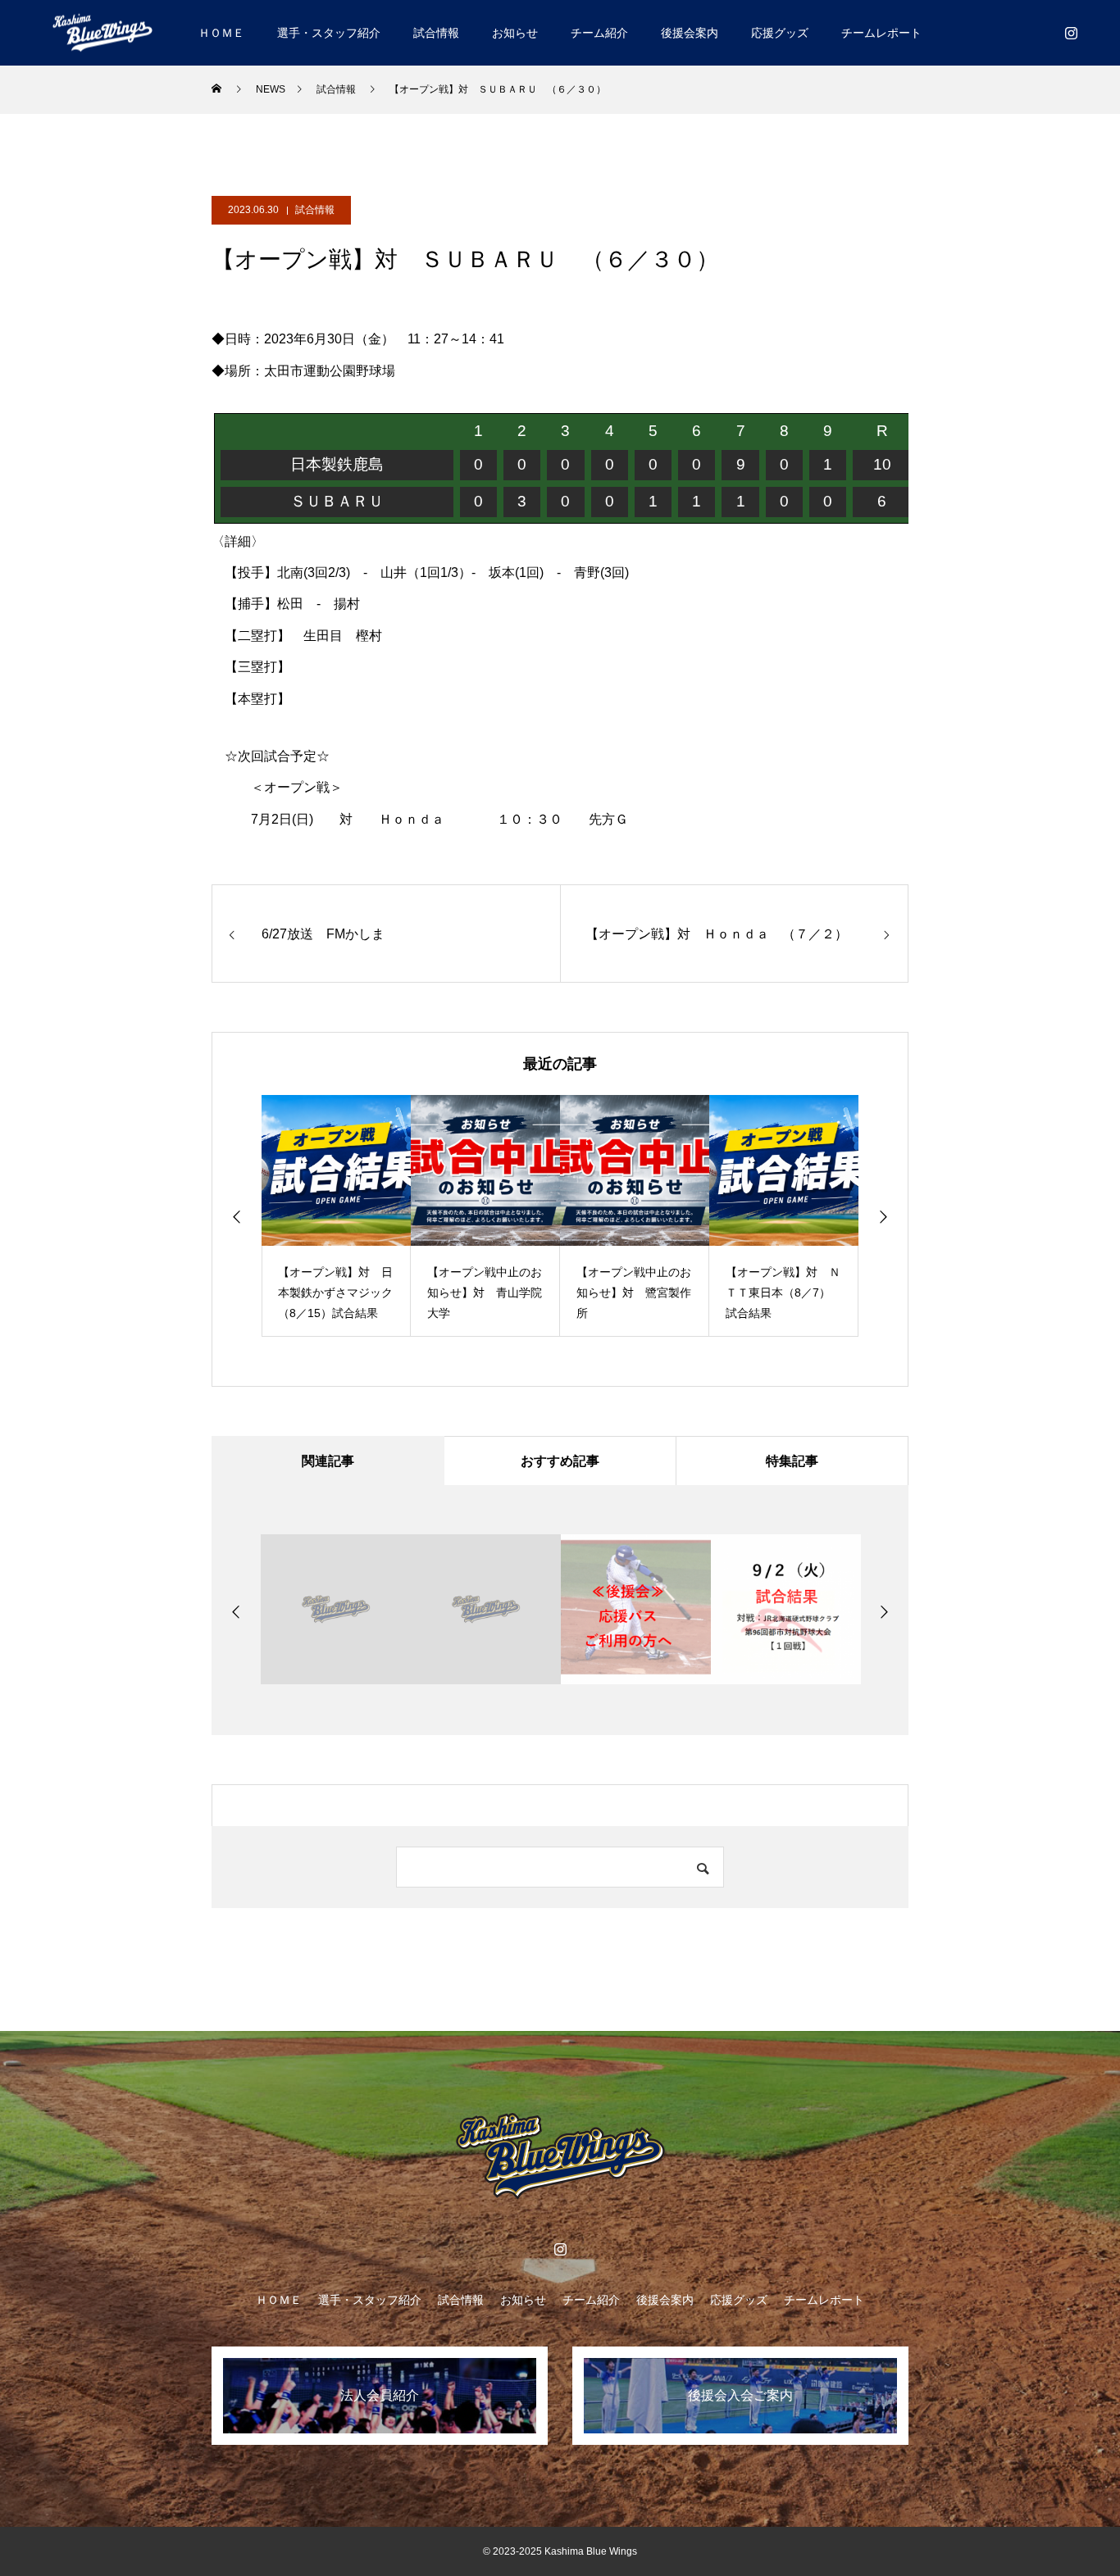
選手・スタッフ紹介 (329, 33)
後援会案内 (690, 33)
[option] (336, 1216)
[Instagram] (1071, 33)
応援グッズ (780, 33)
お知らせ (515, 33)
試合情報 (436, 33)
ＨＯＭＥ (221, 33)
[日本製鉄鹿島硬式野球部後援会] (102, 32)
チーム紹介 (599, 33)
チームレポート (881, 33)
